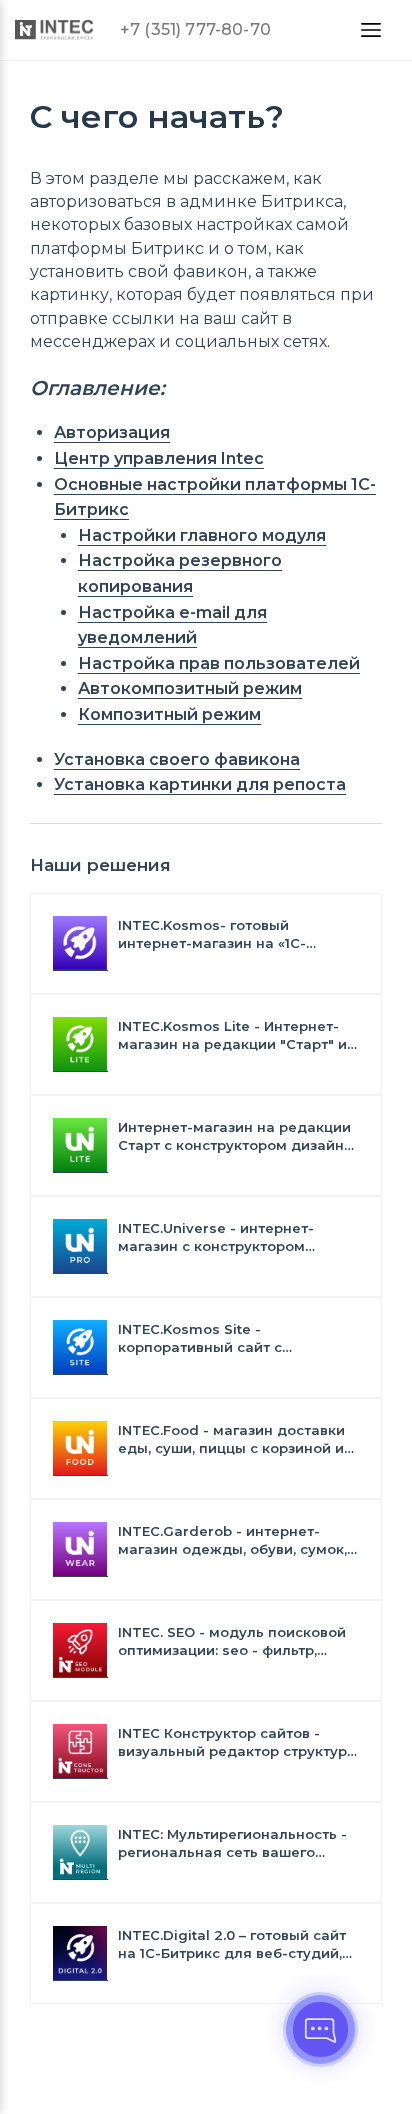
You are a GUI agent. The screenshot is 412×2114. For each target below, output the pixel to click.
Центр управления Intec (159, 458)
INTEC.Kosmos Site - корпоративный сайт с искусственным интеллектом (224, 1338)
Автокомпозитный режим (190, 688)
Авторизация (112, 432)
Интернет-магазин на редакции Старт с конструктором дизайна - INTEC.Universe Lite (235, 1136)
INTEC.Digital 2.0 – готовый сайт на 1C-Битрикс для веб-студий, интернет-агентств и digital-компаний (232, 1944)
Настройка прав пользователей (219, 663)
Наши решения (100, 865)
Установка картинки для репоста (200, 784)
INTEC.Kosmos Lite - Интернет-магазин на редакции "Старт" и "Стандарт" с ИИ (232, 1035)
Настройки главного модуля (202, 535)
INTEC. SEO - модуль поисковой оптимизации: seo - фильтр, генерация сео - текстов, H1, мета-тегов (232, 1641)
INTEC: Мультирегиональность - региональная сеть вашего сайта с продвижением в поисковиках (232, 1843)
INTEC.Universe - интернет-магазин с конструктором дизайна (216, 1237)
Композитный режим (169, 714)
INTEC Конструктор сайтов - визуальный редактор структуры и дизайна (238, 1742)
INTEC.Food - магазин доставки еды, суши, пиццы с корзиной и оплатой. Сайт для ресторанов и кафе (237, 1439)
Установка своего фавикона (177, 759)
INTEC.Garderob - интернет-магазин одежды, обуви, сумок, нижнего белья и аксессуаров (232, 1540)
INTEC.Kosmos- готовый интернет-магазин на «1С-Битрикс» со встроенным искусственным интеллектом (224, 934)
